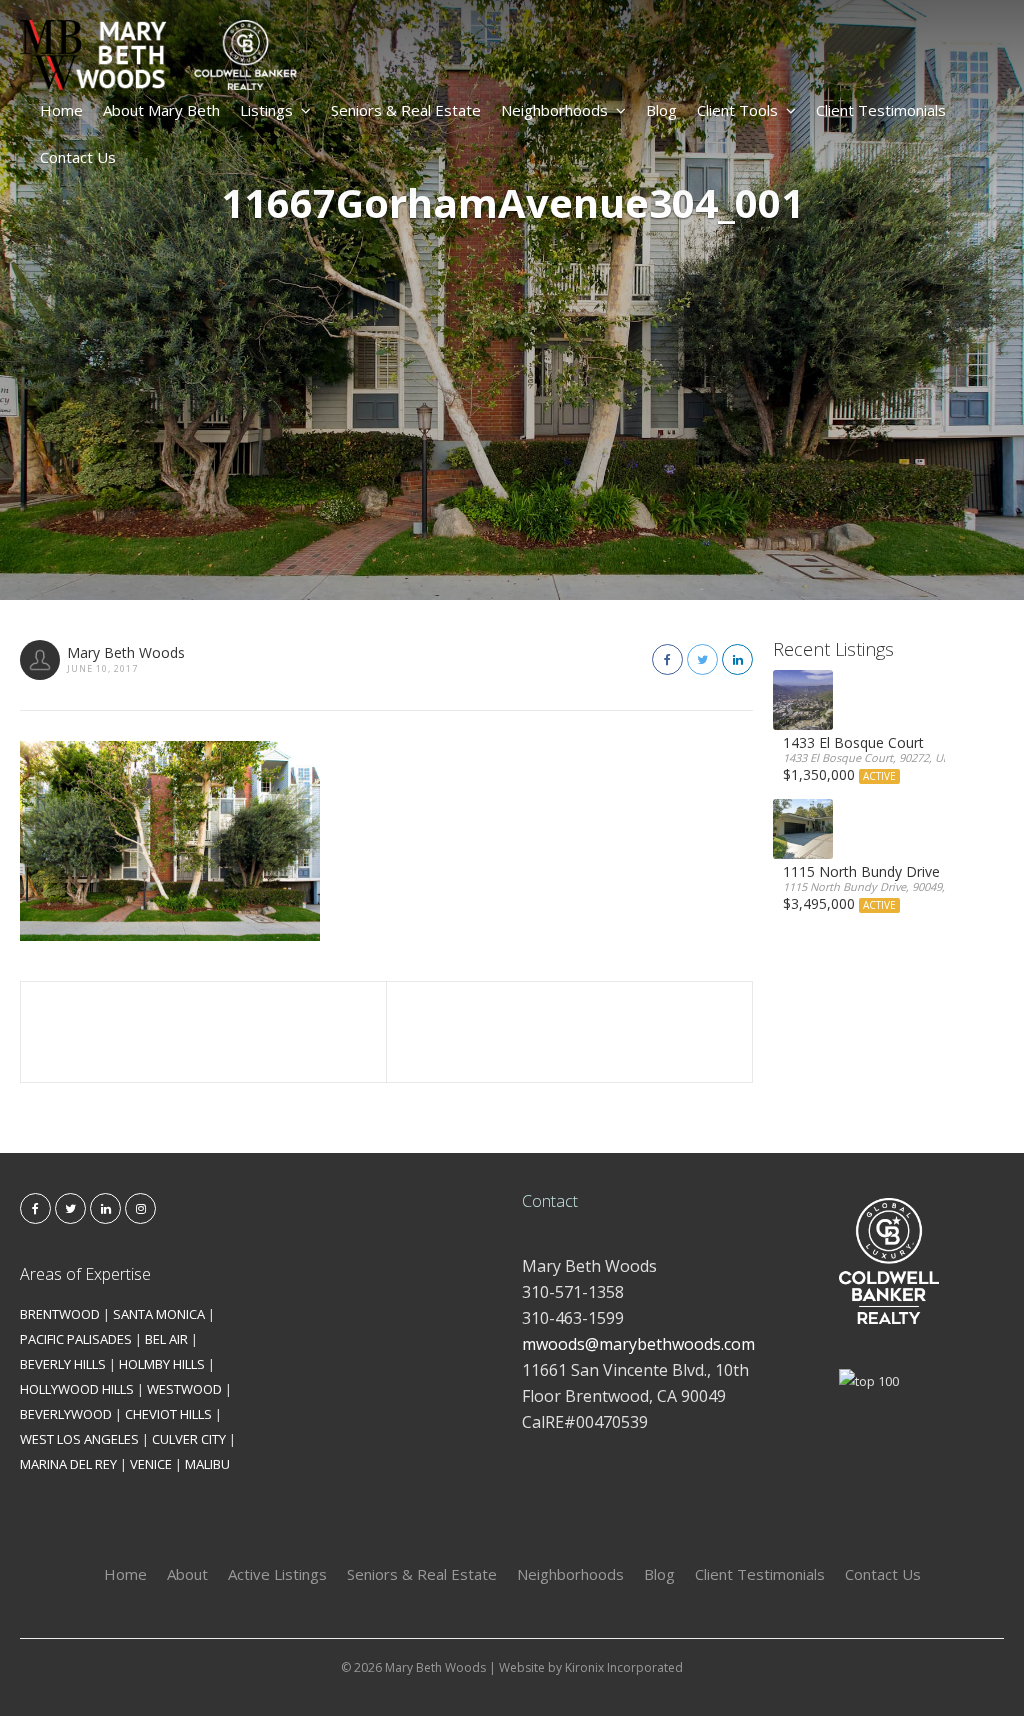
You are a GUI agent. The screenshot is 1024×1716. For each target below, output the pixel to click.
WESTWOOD (184, 1389)
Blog (661, 110)
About (187, 1574)
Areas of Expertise (85, 1274)
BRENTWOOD (60, 1314)
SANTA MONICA (159, 1314)
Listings (266, 110)
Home (61, 110)
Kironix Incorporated (624, 1667)
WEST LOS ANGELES (79, 1439)
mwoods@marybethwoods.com (638, 1344)
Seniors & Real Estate (406, 110)
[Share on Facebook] (667, 659)
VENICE (151, 1464)
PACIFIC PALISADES (76, 1339)
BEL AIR (166, 1339)
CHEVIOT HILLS (168, 1414)
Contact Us (78, 157)
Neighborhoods (554, 110)
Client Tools (737, 110)
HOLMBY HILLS (162, 1364)
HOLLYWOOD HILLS (77, 1389)
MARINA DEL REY (68, 1464)
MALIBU (207, 1464)
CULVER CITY (189, 1439)
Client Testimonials (881, 110)
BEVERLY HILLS (63, 1364)
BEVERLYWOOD (66, 1414)
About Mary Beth (161, 110)
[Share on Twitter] (702, 659)
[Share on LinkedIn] (737, 659)
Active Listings (277, 1574)
